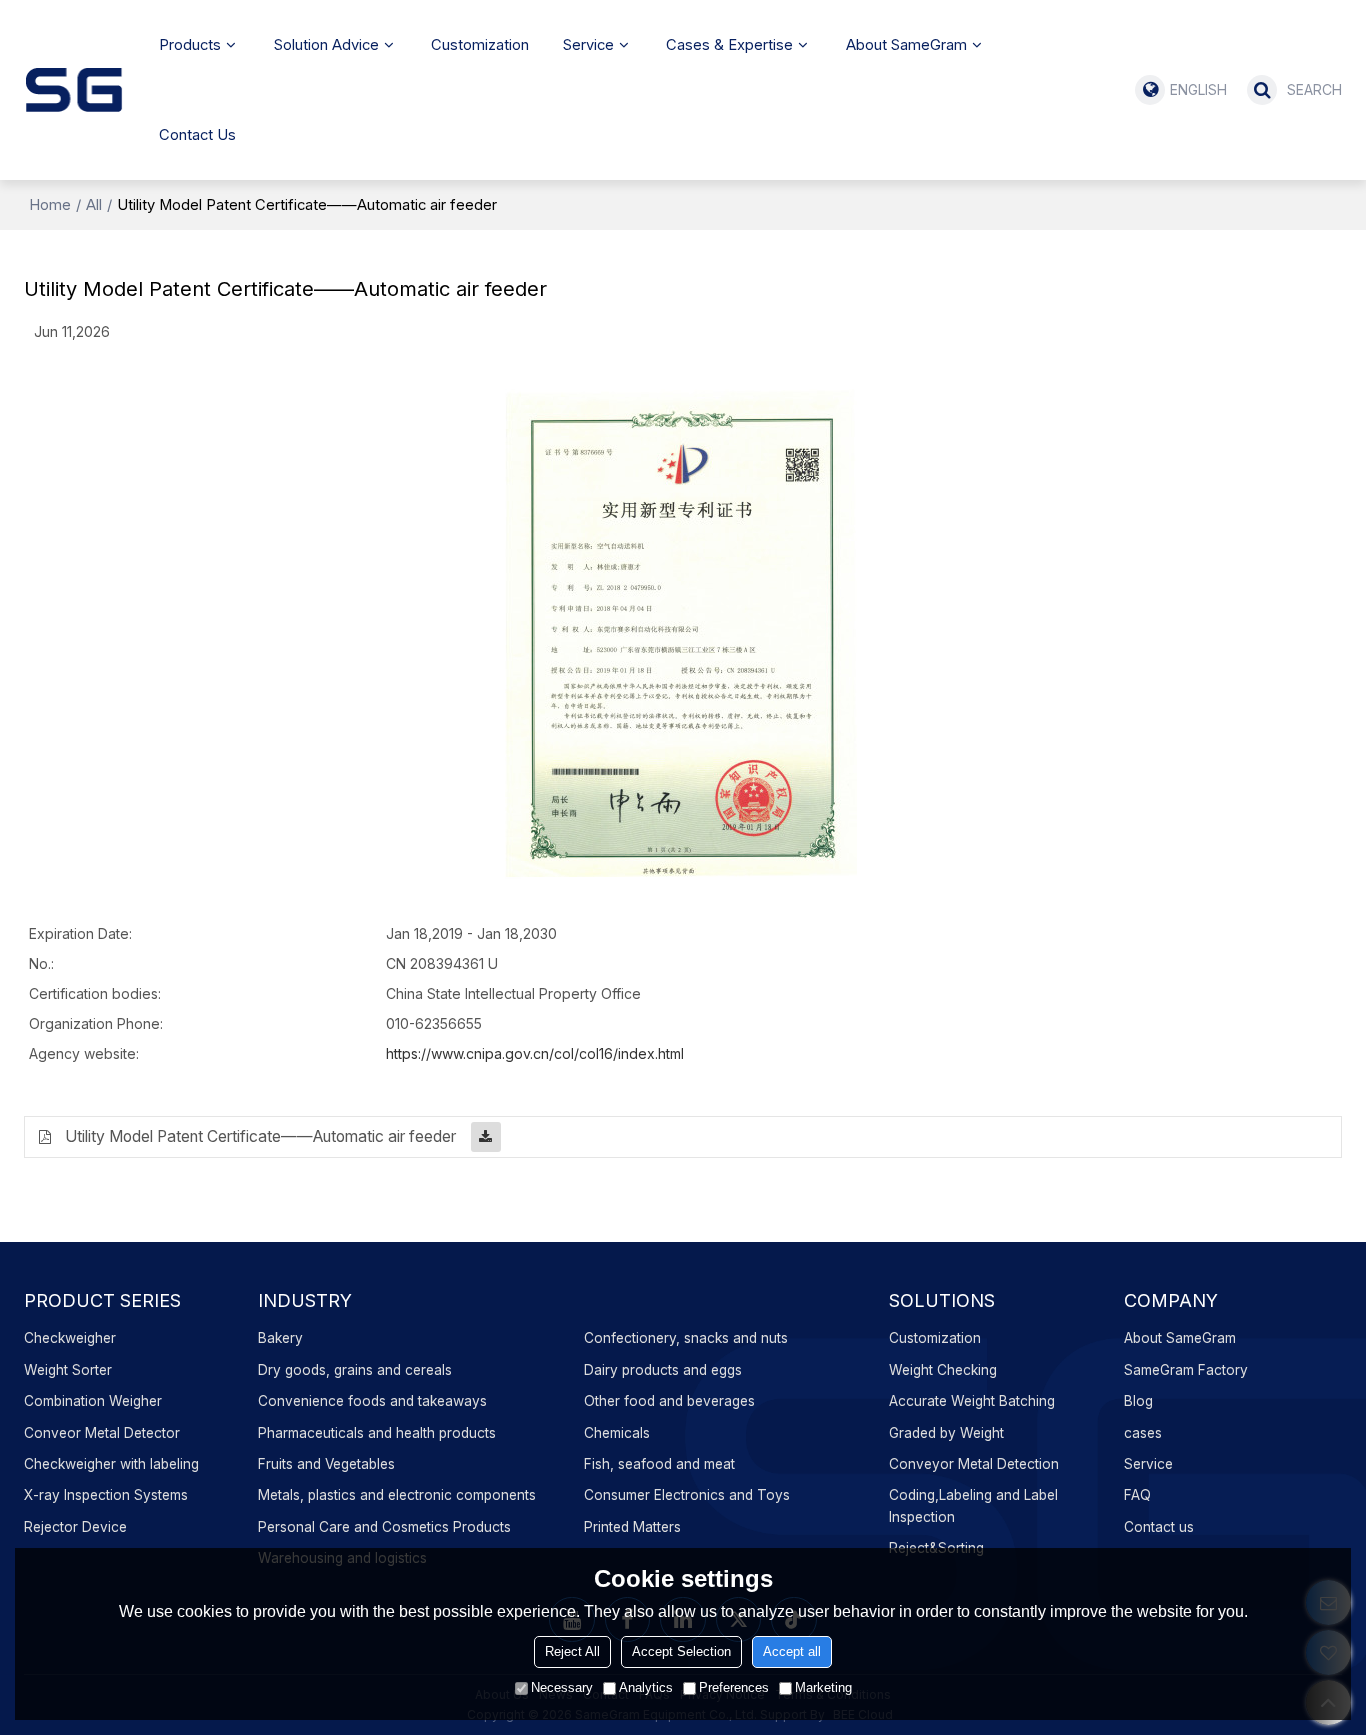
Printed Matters (632, 1527)
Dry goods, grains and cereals (355, 1370)
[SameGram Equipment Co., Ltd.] (74, 90)
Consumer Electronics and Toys (687, 1495)
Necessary (562, 1687)
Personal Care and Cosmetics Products (384, 1527)
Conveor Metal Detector (102, 1433)
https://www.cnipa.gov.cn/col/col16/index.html (535, 1053)
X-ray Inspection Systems (106, 1495)
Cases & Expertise (729, 45)
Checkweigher (70, 1338)
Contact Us (197, 135)
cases (1143, 1433)
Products (190, 45)
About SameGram (906, 45)
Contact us (1159, 1527)
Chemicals (617, 1433)
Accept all (792, 1651)
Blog (1138, 1401)
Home (50, 205)
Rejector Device (75, 1527)
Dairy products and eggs (663, 1370)
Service (588, 45)
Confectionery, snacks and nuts (686, 1338)
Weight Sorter (68, 1370)
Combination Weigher (93, 1401)
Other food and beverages (669, 1401)
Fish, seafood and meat (659, 1464)
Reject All (572, 1651)
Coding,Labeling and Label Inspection (973, 1505)
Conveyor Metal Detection (974, 1464)
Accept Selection (681, 1651)
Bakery (280, 1338)
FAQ (1137, 1495)
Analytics (646, 1687)
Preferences (734, 1687)
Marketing (823, 1687)
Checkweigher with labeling (111, 1464)
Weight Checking (943, 1370)
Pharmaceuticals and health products (377, 1433)
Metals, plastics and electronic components (397, 1495)
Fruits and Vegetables (326, 1464)
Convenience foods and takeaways (372, 1401)
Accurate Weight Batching (972, 1401)
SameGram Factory (1186, 1370)
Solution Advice (326, 45)
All (94, 205)
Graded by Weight (946, 1433)
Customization (480, 45)
